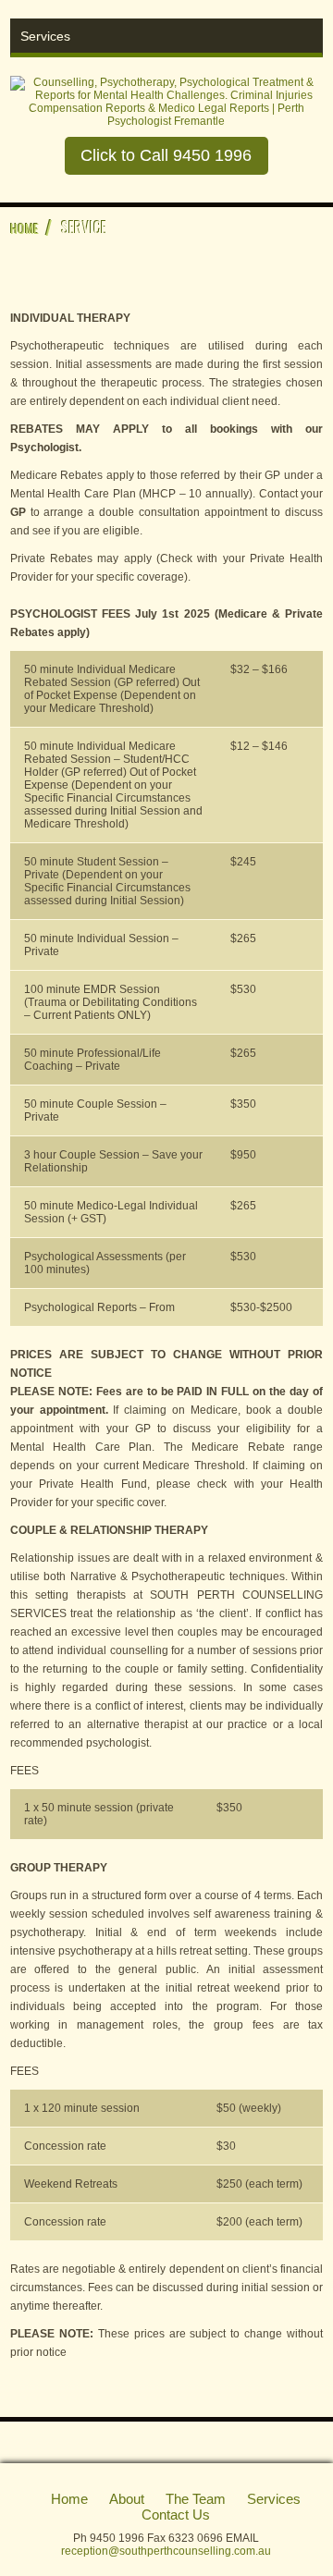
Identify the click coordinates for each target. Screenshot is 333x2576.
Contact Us (176, 2515)
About (127, 2499)
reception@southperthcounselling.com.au (166, 2551)
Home (25, 228)
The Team (196, 2499)
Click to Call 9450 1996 (166, 155)
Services (274, 2499)
